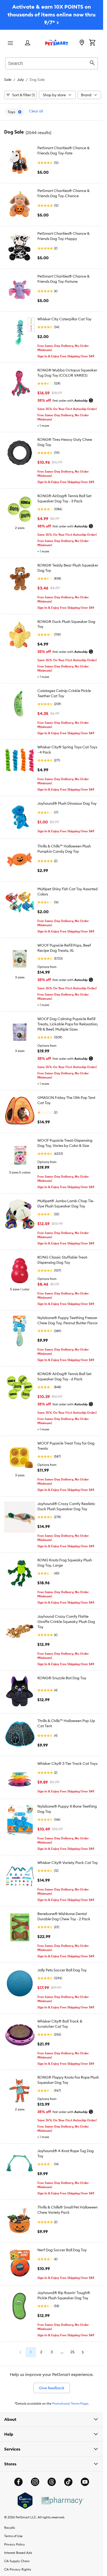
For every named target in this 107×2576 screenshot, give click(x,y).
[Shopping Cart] (92, 43)
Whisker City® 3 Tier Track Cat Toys (67, 1764)
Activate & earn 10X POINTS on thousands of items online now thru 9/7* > (52, 14)
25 (72, 2352)
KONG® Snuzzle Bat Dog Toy (62, 1678)
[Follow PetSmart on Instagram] (35, 2482)
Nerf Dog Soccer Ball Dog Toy (62, 2250)
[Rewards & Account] (28, 43)
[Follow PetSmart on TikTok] (68, 2482)
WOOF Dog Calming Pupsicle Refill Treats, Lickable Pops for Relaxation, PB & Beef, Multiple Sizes (68, 1024)
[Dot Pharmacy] (62, 2501)
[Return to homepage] (57, 43)
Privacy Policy (15, 2544)
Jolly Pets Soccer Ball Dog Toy (62, 1970)
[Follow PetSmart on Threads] (52, 2482)
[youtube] (85, 2482)
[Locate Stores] (82, 43)
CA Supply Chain (17, 2561)
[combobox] (52, 63)
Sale (8, 80)
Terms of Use (13, 2536)
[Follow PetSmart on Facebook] (18, 2482)
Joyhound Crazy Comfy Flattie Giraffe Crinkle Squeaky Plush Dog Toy (66, 1622)
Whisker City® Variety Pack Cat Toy (68, 1863)
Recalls (9, 2528)
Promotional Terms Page (70, 2403)
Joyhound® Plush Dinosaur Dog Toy (67, 803)
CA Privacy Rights (18, 2569)
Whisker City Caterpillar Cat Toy (64, 319)
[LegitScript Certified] (25, 2501)
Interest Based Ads (18, 2553)
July (21, 80)
